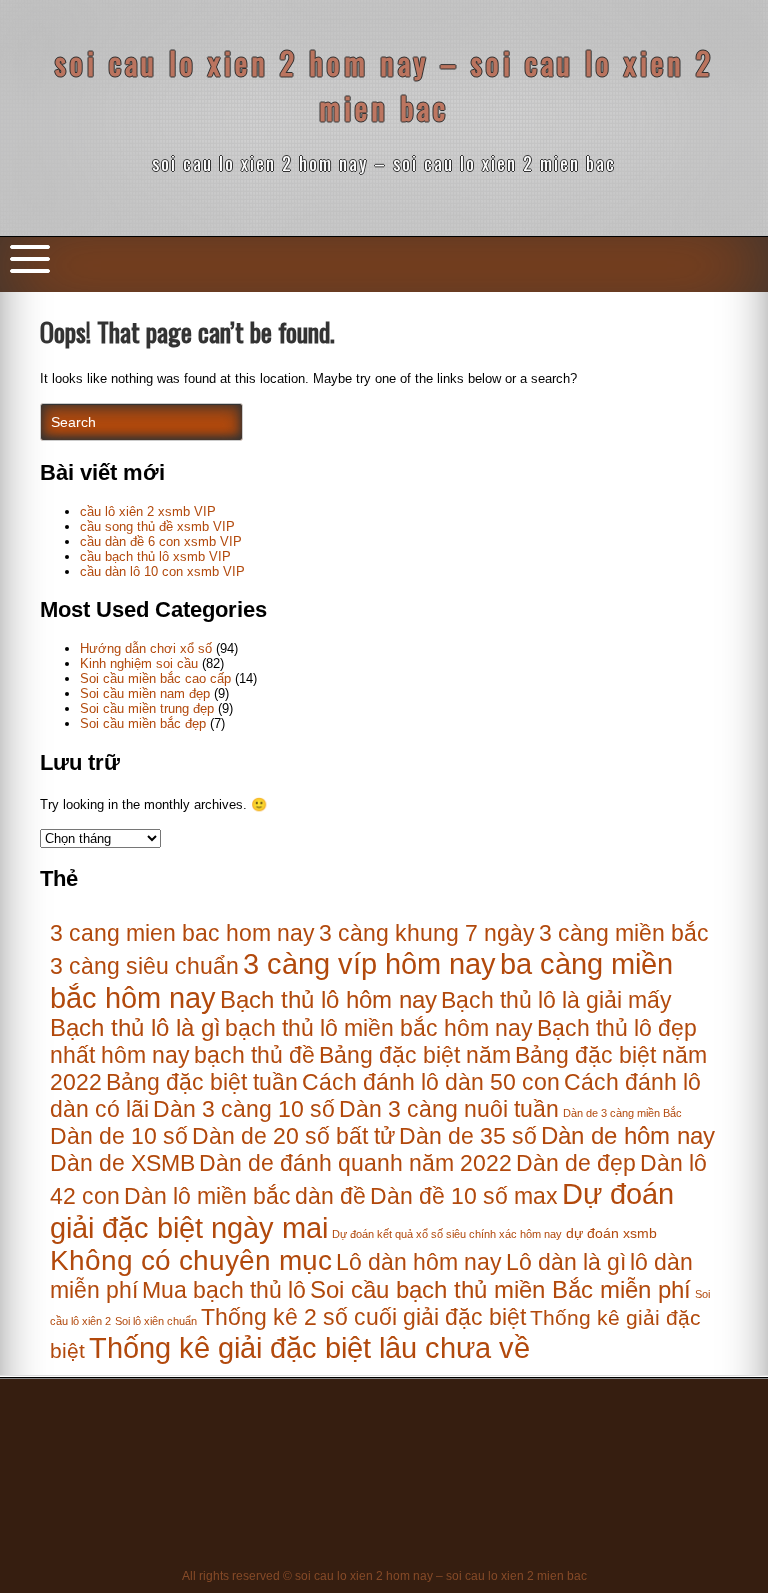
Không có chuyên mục (191, 1260)
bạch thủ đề (254, 1055)
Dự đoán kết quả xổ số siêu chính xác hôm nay (447, 1234)
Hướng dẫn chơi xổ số (146, 648)
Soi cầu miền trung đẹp (147, 708)
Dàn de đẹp (576, 1163)
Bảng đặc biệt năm (415, 1055)
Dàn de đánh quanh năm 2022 (355, 1163)
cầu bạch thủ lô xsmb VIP (155, 556)
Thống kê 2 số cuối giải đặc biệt (363, 1317)
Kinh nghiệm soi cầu (139, 663)
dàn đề (330, 1196)
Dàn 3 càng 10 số (244, 1109)
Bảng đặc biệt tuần (202, 1082)
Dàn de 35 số (468, 1136)
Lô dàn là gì (566, 1262)
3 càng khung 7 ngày (427, 933)
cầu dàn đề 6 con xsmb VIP (161, 541)
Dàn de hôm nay (628, 1136)
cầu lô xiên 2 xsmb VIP (148, 511)
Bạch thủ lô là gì (135, 1028)
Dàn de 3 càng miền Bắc (622, 1113)
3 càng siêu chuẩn (144, 966)
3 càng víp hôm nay (369, 963)
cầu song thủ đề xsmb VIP (157, 526)
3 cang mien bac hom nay (182, 933)
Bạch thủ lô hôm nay (328, 1000)
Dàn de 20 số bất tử (293, 1136)
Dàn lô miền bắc (207, 1196)
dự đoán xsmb (611, 1233)
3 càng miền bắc (624, 933)
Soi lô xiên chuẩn (156, 1321)
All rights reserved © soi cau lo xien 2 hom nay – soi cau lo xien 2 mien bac (384, 1576)
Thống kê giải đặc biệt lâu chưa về (309, 1347)
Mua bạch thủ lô (224, 1290)
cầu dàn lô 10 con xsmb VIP (162, 571)
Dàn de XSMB (122, 1163)
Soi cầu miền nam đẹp (145, 693)
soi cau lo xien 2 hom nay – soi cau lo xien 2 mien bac (384, 85)
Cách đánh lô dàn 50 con (431, 1082)
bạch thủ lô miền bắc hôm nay (379, 1028)
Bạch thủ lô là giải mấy (556, 1000)
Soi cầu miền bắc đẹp (143, 723)
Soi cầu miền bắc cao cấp (155, 678)
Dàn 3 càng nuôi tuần (449, 1109)
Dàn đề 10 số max (464, 1196)
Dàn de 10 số (119, 1136)
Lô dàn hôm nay (419, 1262)
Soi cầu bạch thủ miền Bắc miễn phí (500, 1290)
